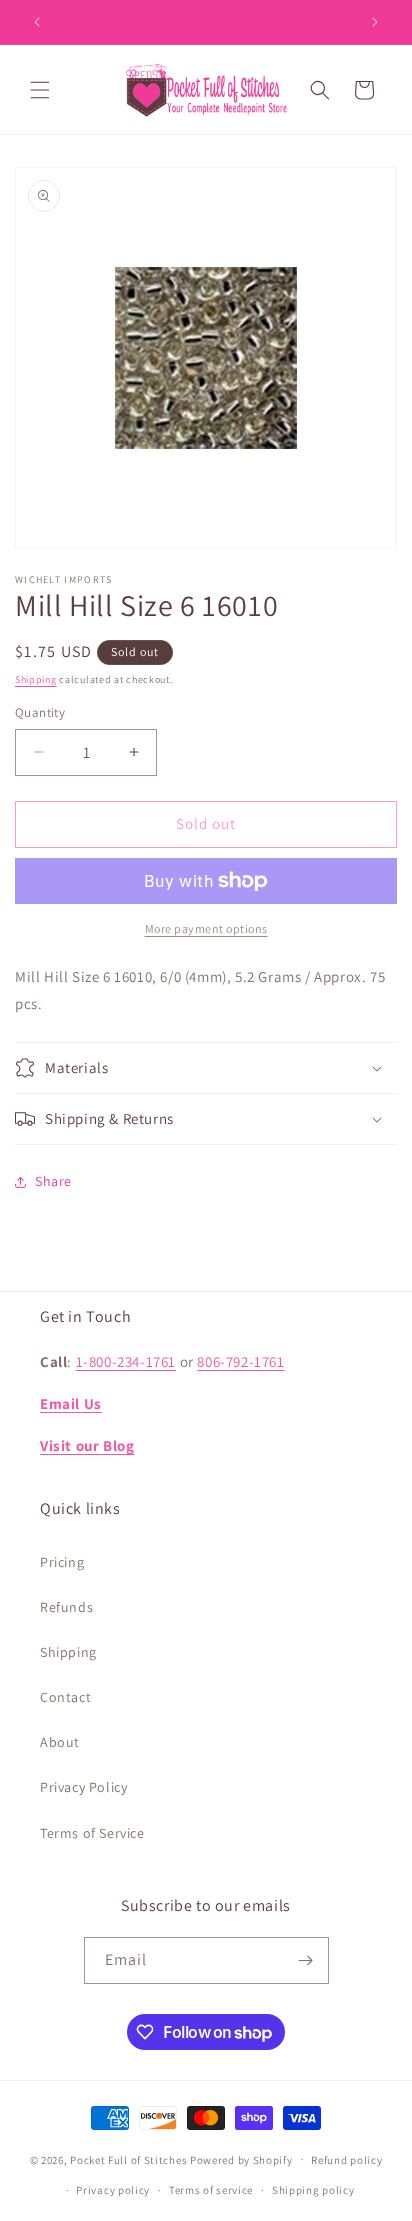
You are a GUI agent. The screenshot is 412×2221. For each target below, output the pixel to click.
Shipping (36, 679)
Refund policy (346, 2160)
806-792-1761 (240, 1361)
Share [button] (53, 1181)
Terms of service (211, 2190)
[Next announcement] (375, 22)
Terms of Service (92, 1833)
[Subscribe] (306, 1960)
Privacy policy (113, 2190)
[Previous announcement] (37, 22)
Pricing (62, 1562)
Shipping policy (313, 2190)
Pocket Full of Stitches (128, 2159)
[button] (40, 90)
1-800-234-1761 (126, 1361)
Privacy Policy (83, 1787)
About (60, 1742)
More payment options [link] (206, 928)
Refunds (66, 1607)
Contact (65, 1697)
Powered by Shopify (241, 2159)
